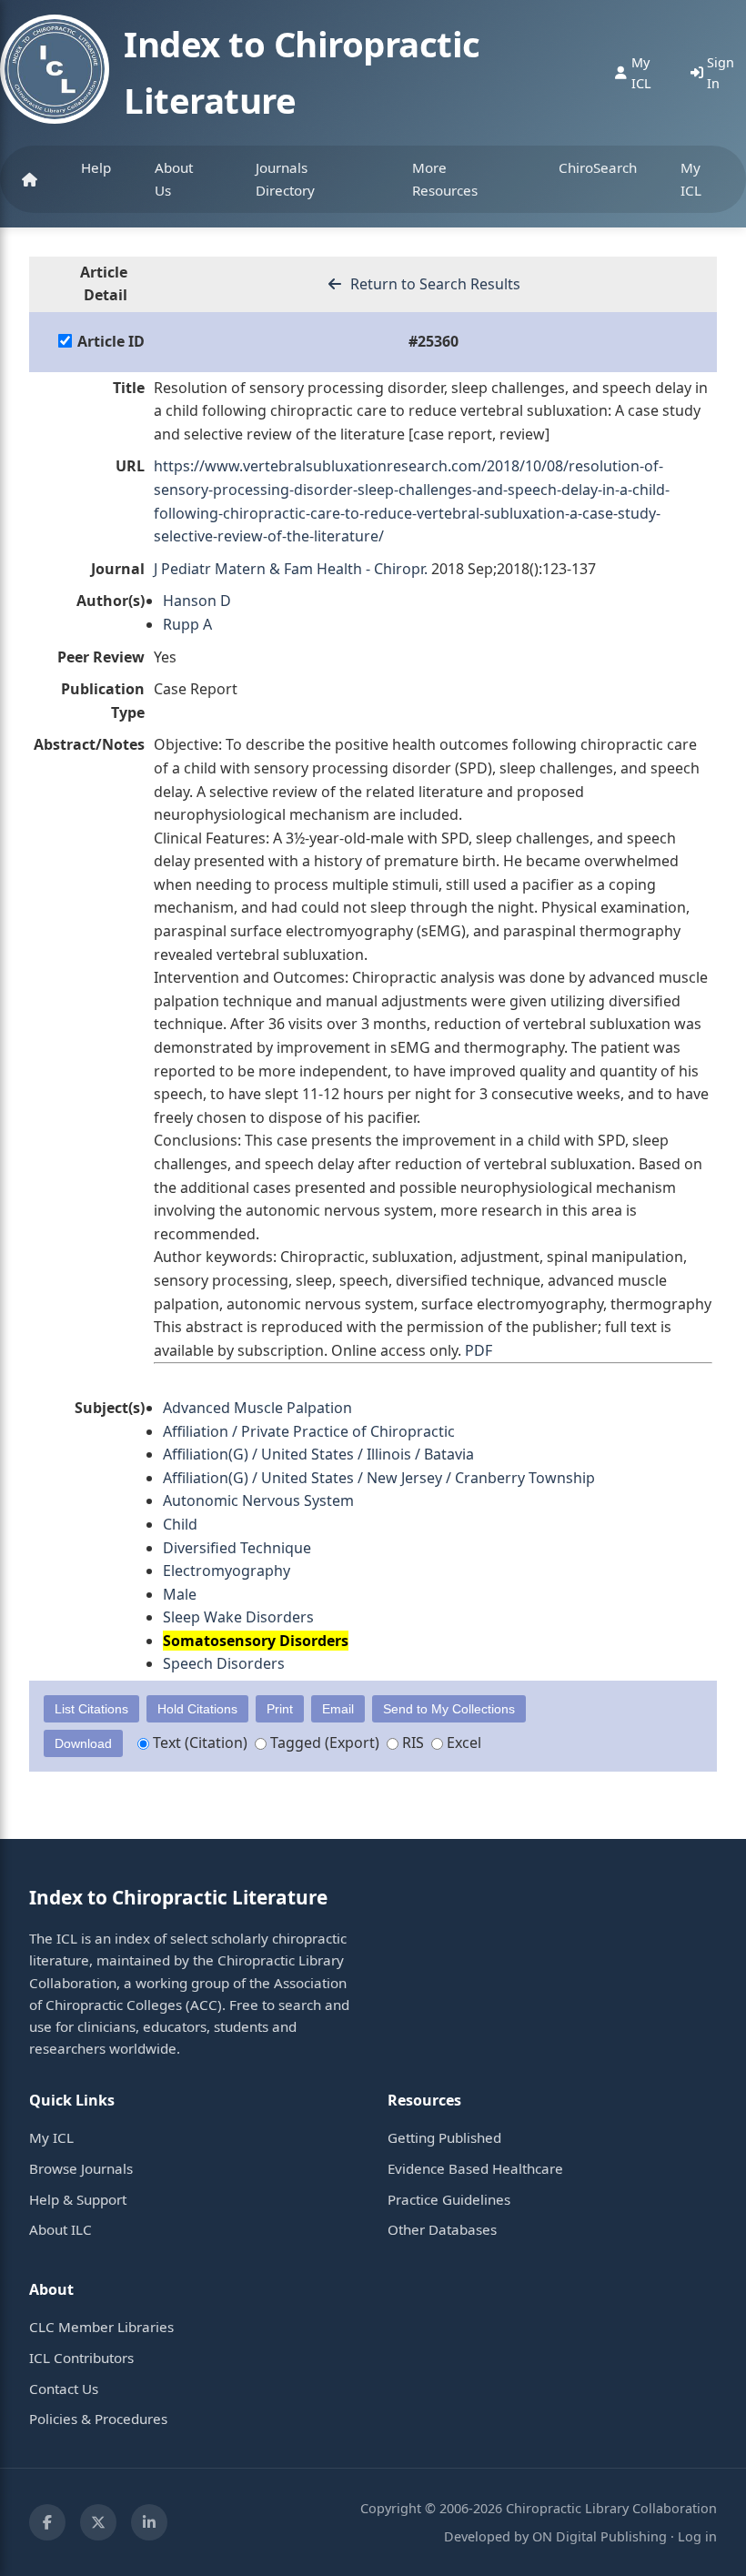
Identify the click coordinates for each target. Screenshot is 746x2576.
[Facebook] (47, 2522)
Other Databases (442, 2229)
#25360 (433, 341)
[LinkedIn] (149, 2522)
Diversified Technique (237, 1548)
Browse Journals (81, 2168)
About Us (174, 178)
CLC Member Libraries (101, 2327)
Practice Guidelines (449, 2199)
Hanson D (197, 601)
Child (180, 1524)
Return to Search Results (433, 284)
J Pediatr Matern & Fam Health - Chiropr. (291, 569)
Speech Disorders (224, 1663)
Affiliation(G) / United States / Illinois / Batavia (318, 1454)
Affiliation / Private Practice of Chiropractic (309, 1431)
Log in (697, 2536)
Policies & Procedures (98, 2419)
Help (96, 167)
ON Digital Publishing (600, 2536)
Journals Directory (285, 178)
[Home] (30, 179)
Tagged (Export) (323, 1743)
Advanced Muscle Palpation (257, 1408)
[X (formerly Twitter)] (98, 2522)
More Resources (445, 178)
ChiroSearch (598, 167)
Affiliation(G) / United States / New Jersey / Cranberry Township (379, 1478)
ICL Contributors (81, 2358)
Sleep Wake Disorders (238, 1617)
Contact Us (64, 2389)
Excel (462, 1743)
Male (180, 1594)
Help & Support (78, 2199)
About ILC (60, 2229)
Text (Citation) (198, 1743)
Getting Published (444, 2137)
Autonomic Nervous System (258, 1500)
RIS (411, 1743)
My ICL (691, 178)
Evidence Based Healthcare (475, 2168)
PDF (479, 1350)
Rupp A (187, 624)
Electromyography (227, 1571)
